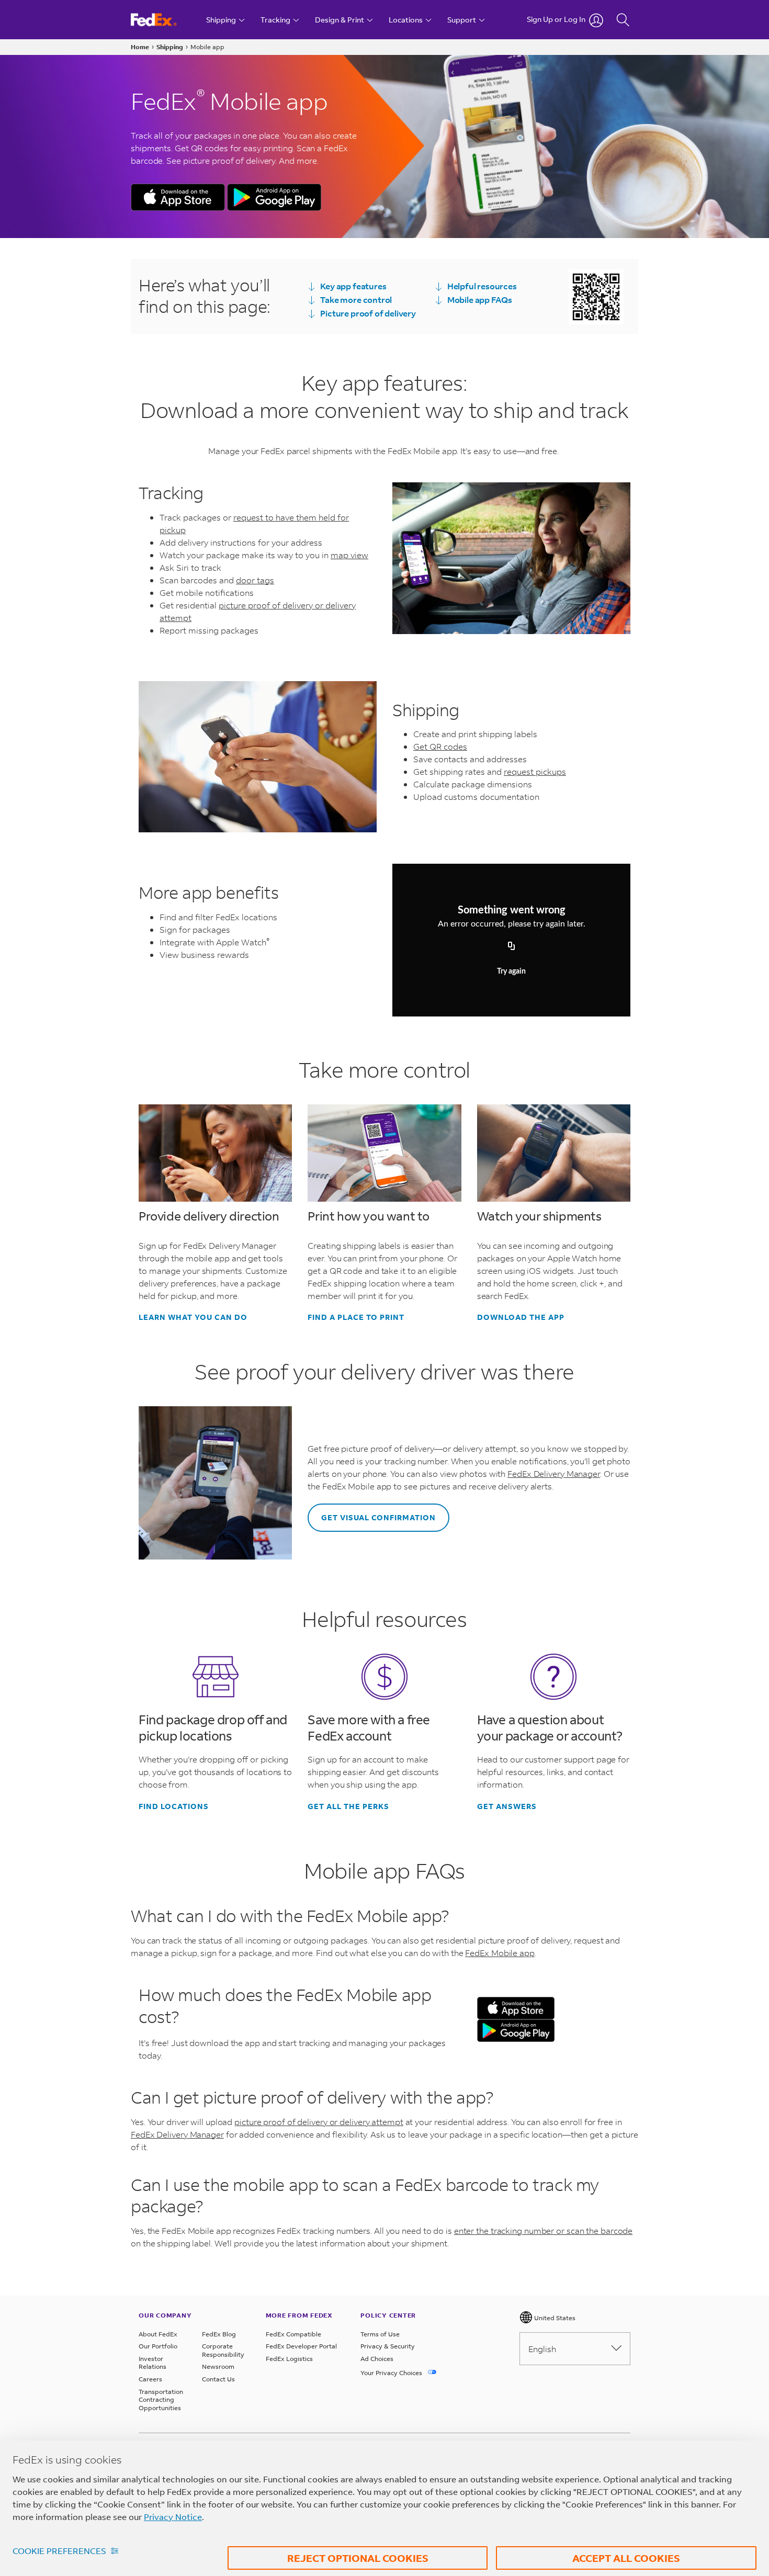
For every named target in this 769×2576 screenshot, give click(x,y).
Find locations (174, 1806)
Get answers (507, 1806)
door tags (255, 580)
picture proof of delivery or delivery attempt (319, 2122)
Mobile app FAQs (480, 300)
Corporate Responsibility (223, 2350)
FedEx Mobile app (500, 1953)
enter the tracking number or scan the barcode (544, 2230)
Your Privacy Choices (392, 2373)
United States (554, 2318)
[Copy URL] (512, 946)
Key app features (353, 286)
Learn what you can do (193, 1317)
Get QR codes (440, 746)
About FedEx (158, 2334)
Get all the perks (348, 1806)
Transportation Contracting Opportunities (161, 2400)
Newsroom (218, 2366)
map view (349, 555)
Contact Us (218, 2379)
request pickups (535, 771)
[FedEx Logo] (163, 20)
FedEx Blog (219, 2334)
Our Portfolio (158, 2346)
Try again (511, 971)
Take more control (356, 300)
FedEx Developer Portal (301, 2346)
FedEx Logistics (289, 2359)
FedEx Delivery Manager (554, 1473)
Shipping (170, 47)
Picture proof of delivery (368, 313)
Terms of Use (380, 2334)
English (542, 2349)
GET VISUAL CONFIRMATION (378, 1517)
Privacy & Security (388, 2346)
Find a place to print (356, 1317)
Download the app (521, 1317)
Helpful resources (482, 286)
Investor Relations (152, 2363)
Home (140, 47)
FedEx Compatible (293, 2334)
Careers (150, 2379)
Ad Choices (377, 2359)
